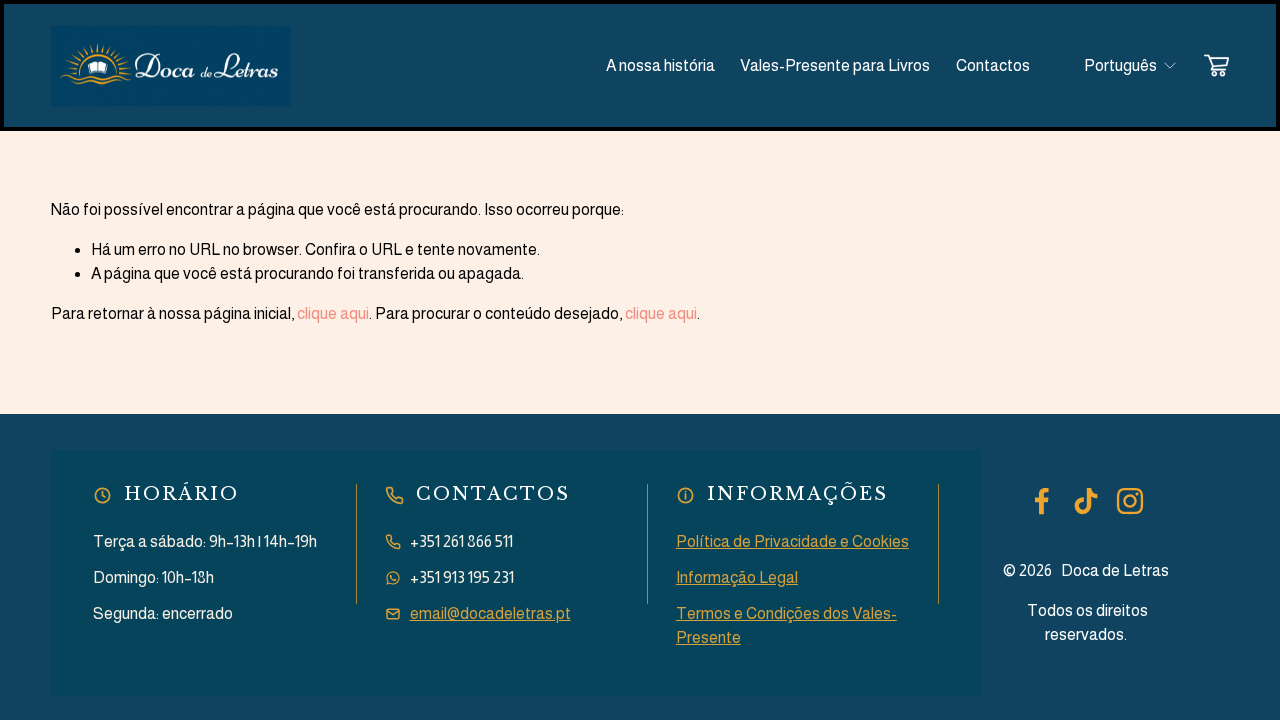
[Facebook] (1042, 501)
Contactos (993, 65)
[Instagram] (1130, 501)
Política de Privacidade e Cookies (792, 541)
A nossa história (660, 65)
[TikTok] (1086, 501)
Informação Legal (737, 577)
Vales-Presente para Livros (835, 65)
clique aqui (333, 313)
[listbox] (1117, 65)
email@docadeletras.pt (490, 613)
